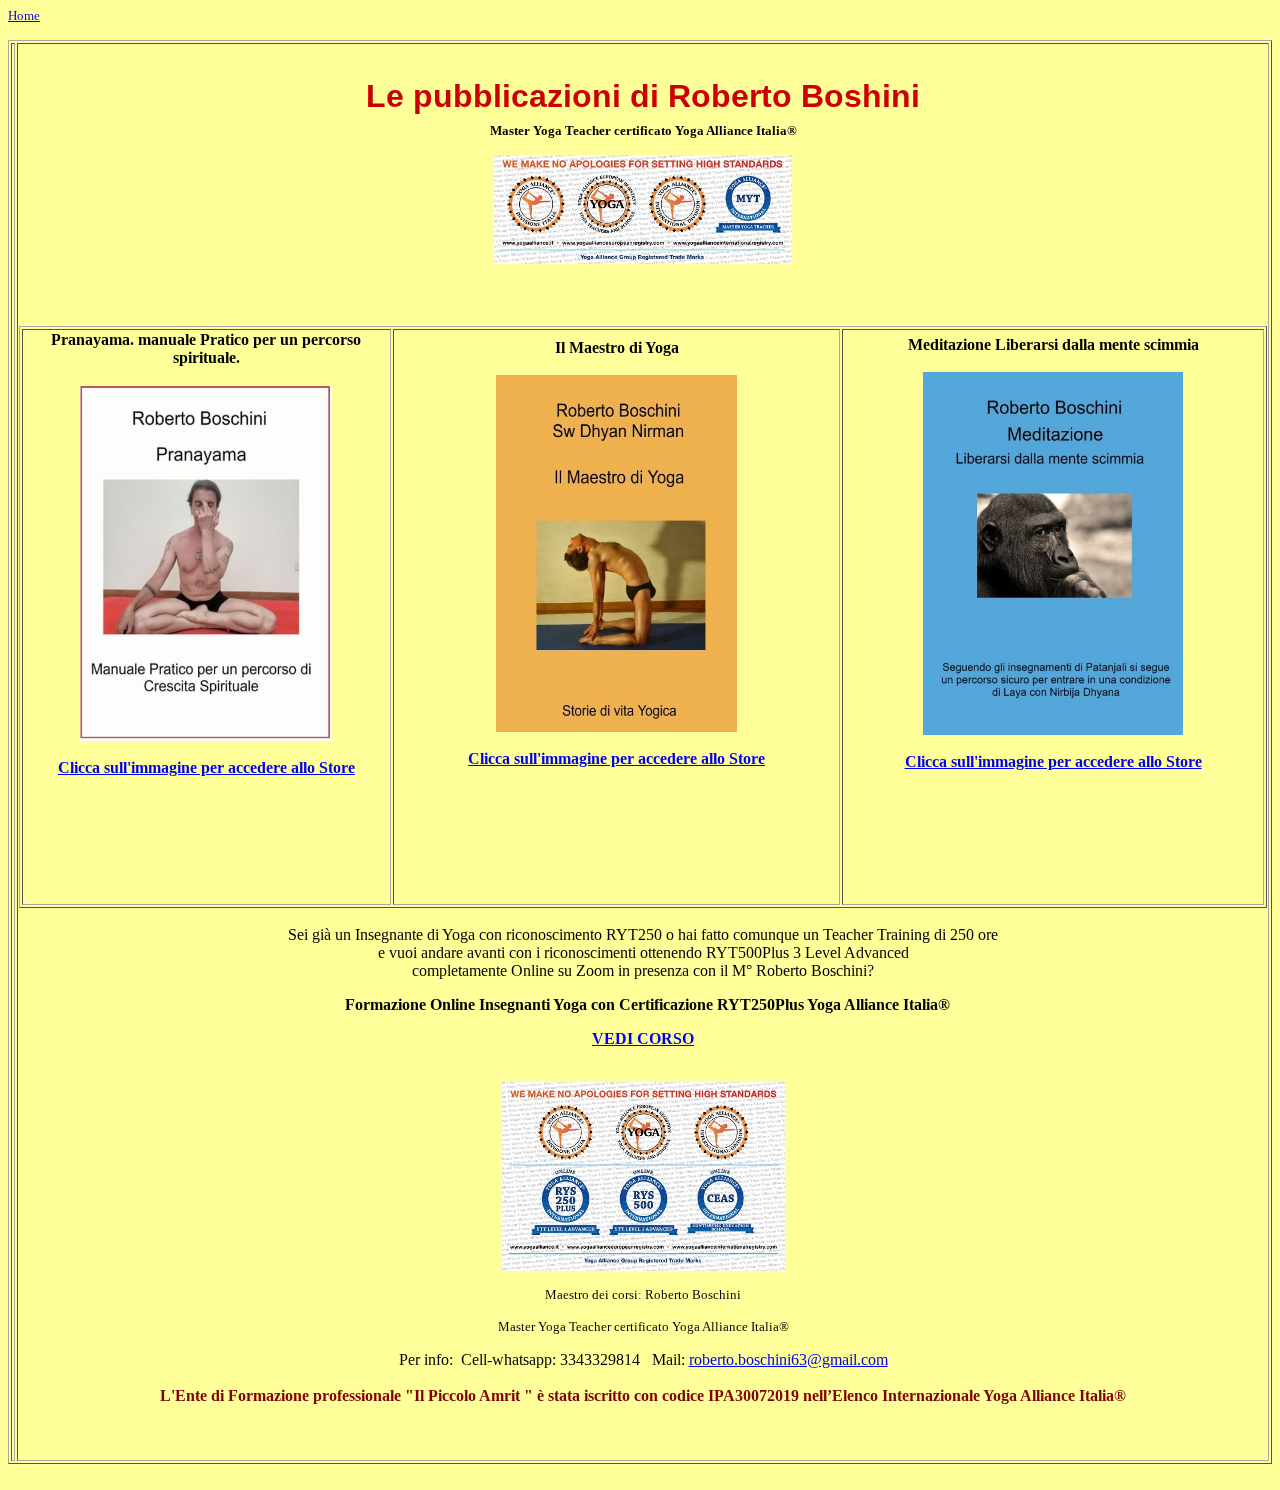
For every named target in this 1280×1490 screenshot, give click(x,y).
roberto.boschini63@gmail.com (788, 1359)
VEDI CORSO (643, 1038)
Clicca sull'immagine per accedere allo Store (206, 767)
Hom (21, 15)
